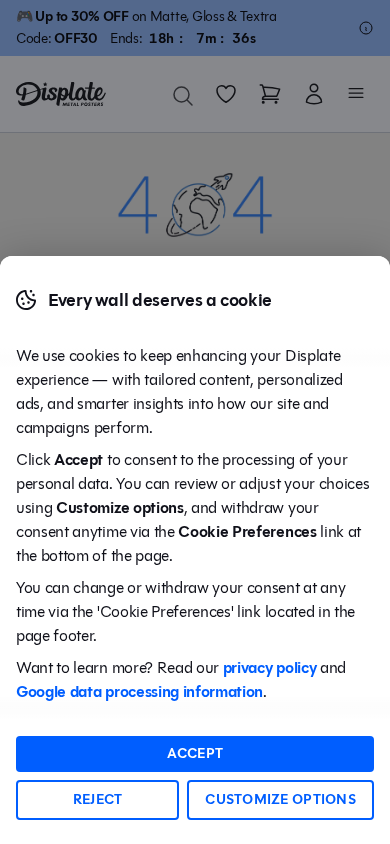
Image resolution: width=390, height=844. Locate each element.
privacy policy (270, 667)
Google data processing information (139, 691)
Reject (98, 799)
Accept (195, 753)
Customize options (280, 799)
